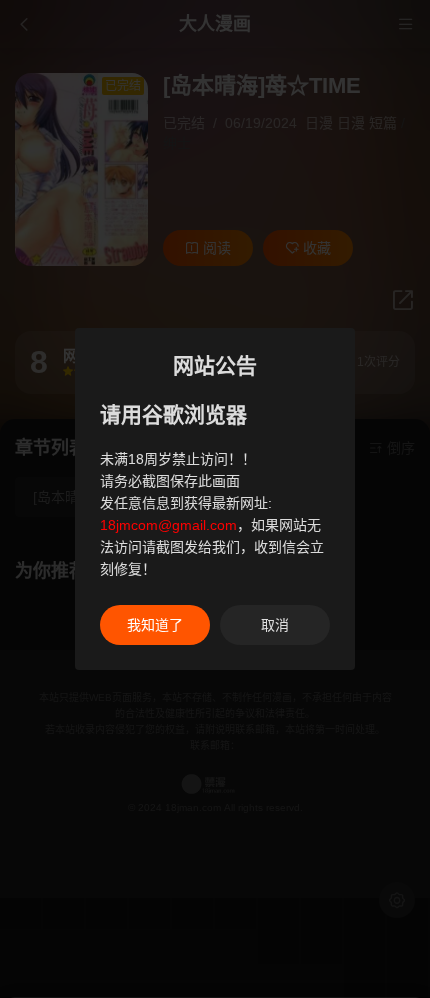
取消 (275, 625)
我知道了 (155, 625)
